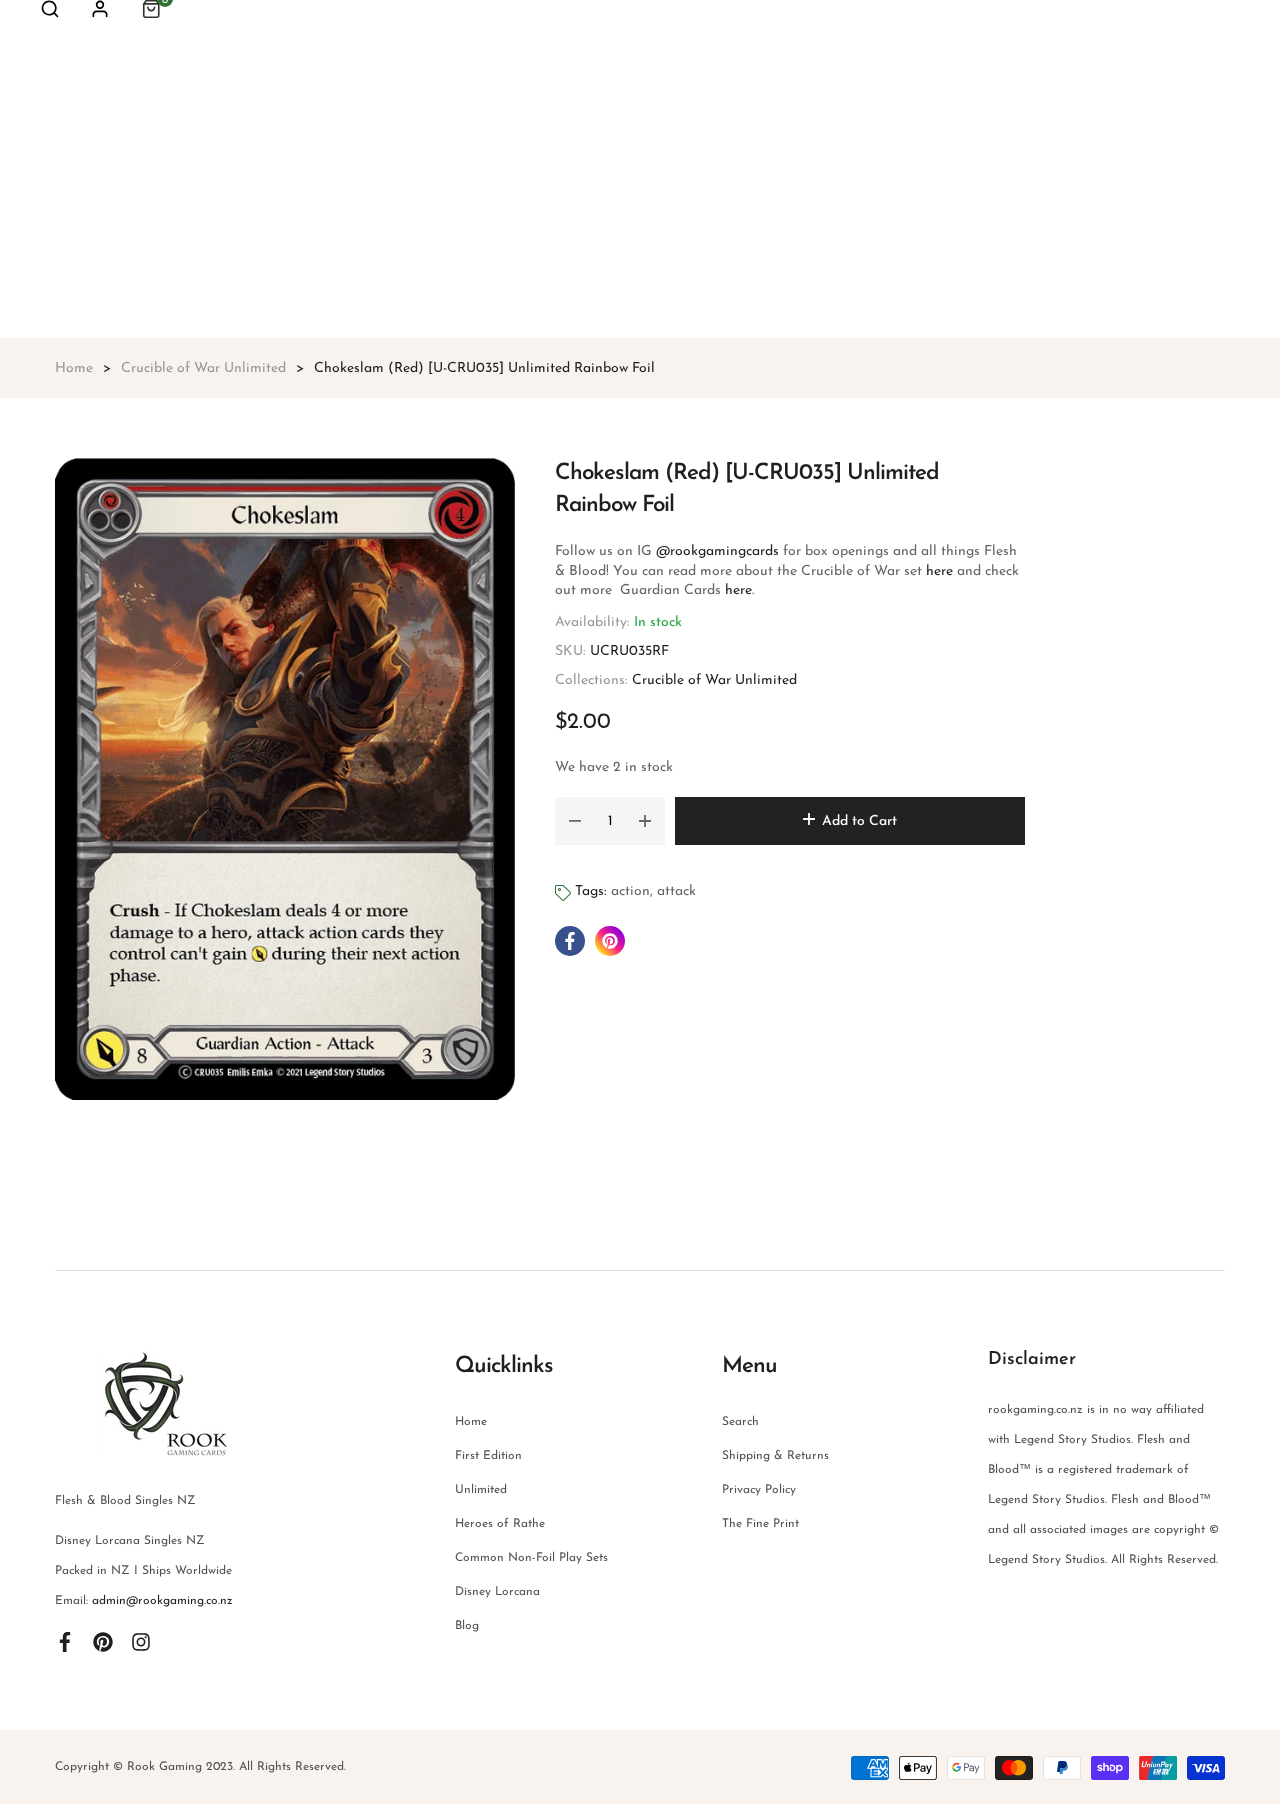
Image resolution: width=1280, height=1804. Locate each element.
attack (676, 891)
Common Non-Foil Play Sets (531, 1558)
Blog (467, 1626)
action (630, 891)
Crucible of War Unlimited (714, 680)
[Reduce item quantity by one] (575, 821)
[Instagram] (141, 1641)
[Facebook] (65, 1641)
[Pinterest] (103, 1641)
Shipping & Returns (775, 1456)
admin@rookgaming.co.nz (162, 1601)
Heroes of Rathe (500, 1524)
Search (740, 1422)
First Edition (488, 1456)
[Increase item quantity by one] (645, 821)
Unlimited (481, 1490)
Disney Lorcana (497, 1592)
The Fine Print (760, 1524)
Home (471, 1422)
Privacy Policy (759, 1490)
